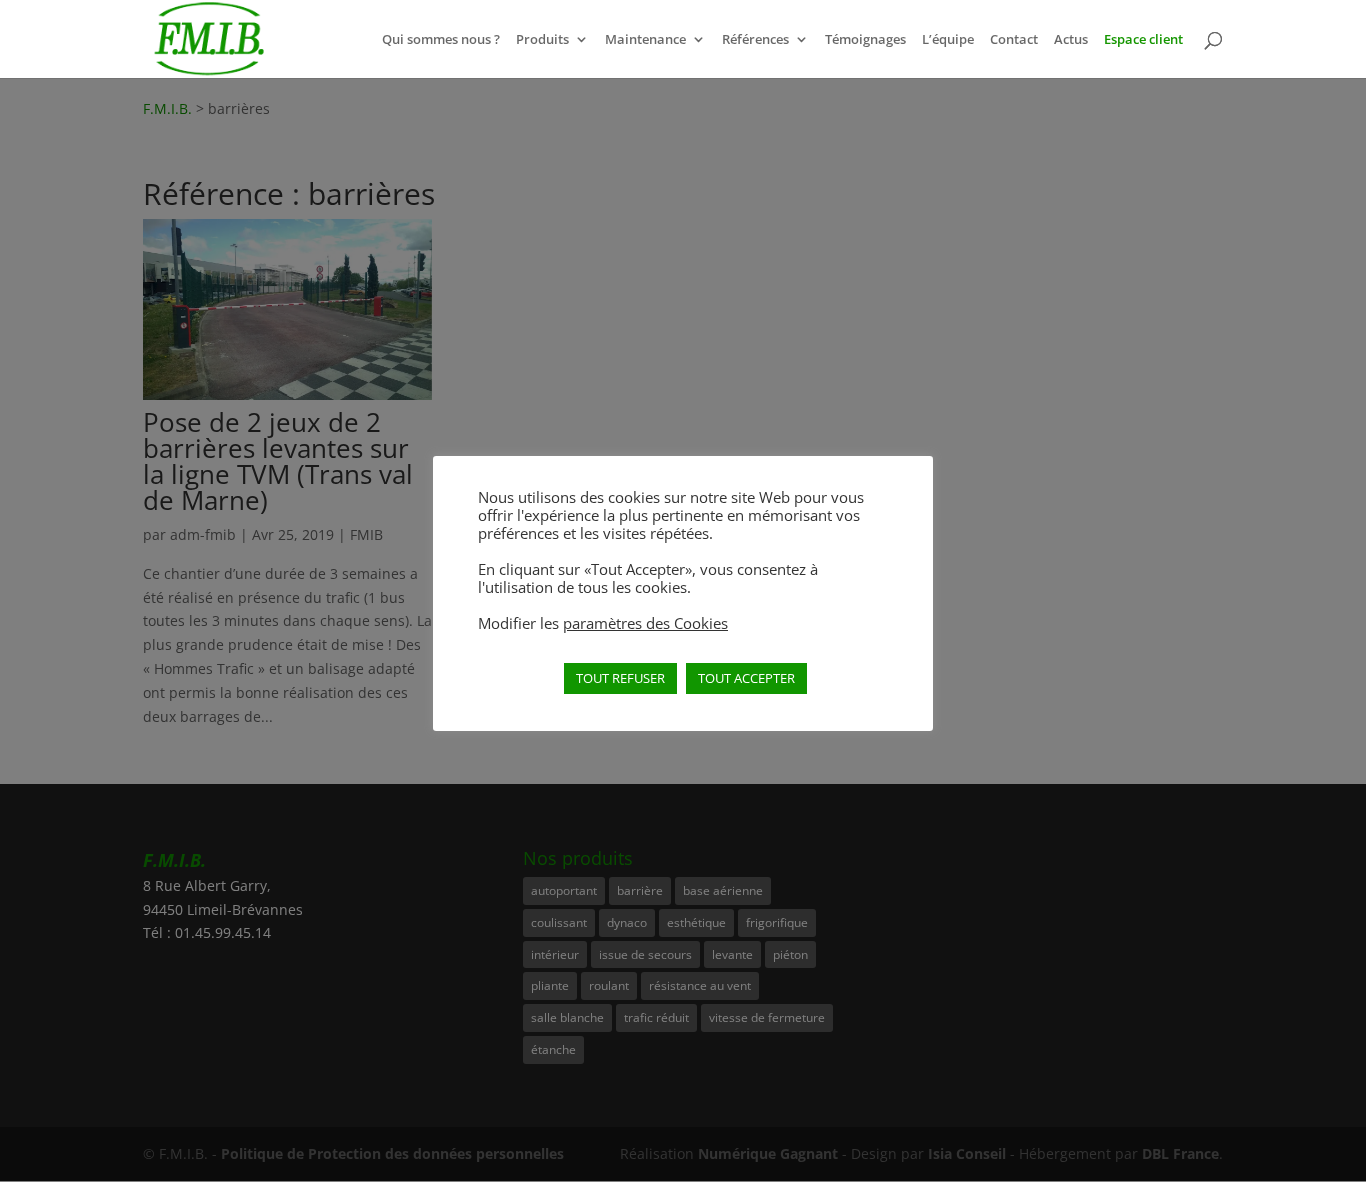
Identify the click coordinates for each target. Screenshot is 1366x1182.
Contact (1014, 40)
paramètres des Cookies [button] (645, 623)
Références (755, 40)
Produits (542, 40)
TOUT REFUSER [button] (620, 678)
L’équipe (948, 40)
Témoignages (865, 40)
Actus (1071, 40)
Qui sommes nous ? (441, 40)
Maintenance (645, 40)
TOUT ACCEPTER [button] (746, 678)
